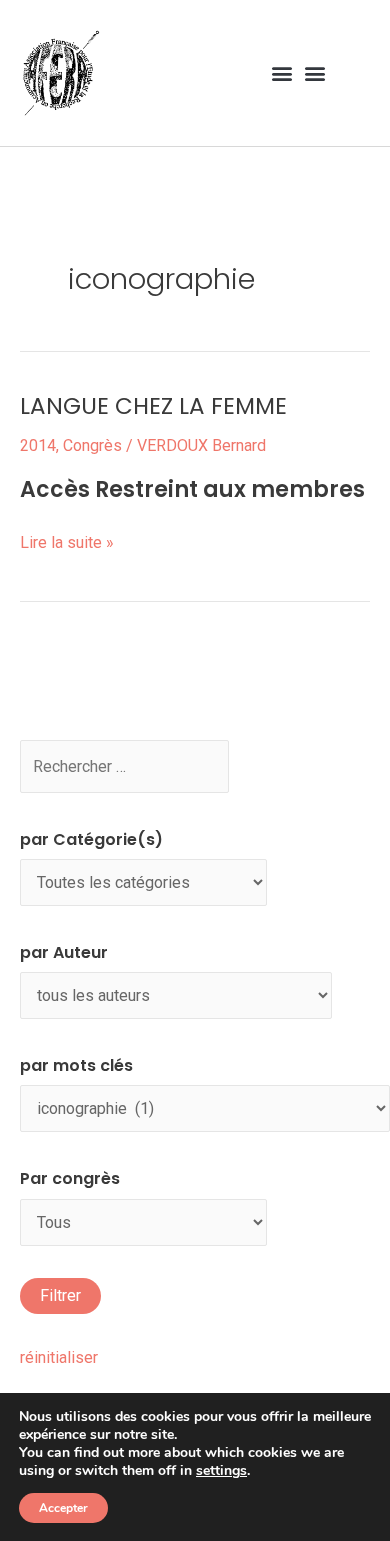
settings (221, 1471)
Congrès (92, 445)
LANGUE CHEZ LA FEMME (153, 406)
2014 (38, 445)
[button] (281, 72)
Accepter (63, 1508)
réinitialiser (59, 1357)
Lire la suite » (67, 540)
